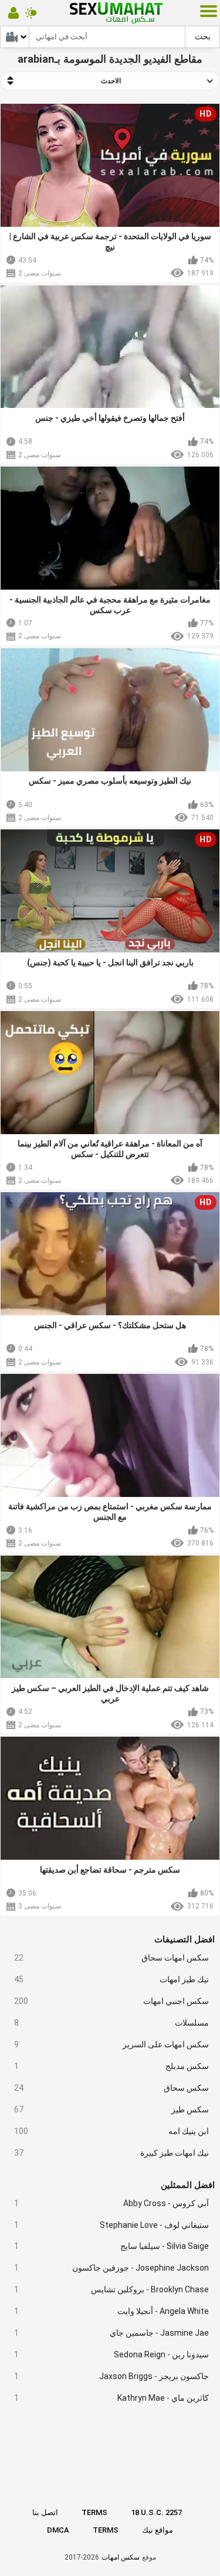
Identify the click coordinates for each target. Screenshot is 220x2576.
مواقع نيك (158, 2530)
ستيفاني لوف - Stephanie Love (112, 2225)
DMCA (58, 2530)
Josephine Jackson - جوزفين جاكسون (112, 2268)
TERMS (94, 2512)
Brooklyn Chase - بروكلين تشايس (112, 2289)
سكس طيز (112, 2109)
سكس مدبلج (112, 2066)
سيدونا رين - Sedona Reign (112, 2354)
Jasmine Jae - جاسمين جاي (112, 2333)
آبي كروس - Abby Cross (112, 2203)
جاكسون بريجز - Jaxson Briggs (112, 2376)
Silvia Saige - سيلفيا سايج (112, 2246)
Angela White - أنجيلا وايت (112, 2311)
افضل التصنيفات (185, 1939)
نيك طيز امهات (112, 1979)
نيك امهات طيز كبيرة (112, 2153)
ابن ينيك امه (112, 2131)
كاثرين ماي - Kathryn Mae (112, 2398)
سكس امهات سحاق (112, 1958)
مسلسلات (112, 2023)
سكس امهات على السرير (112, 2044)
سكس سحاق (112, 2088)
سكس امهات (121, 2557)
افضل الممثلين (188, 2185)
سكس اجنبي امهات (112, 2001)
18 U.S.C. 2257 (156, 2512)
